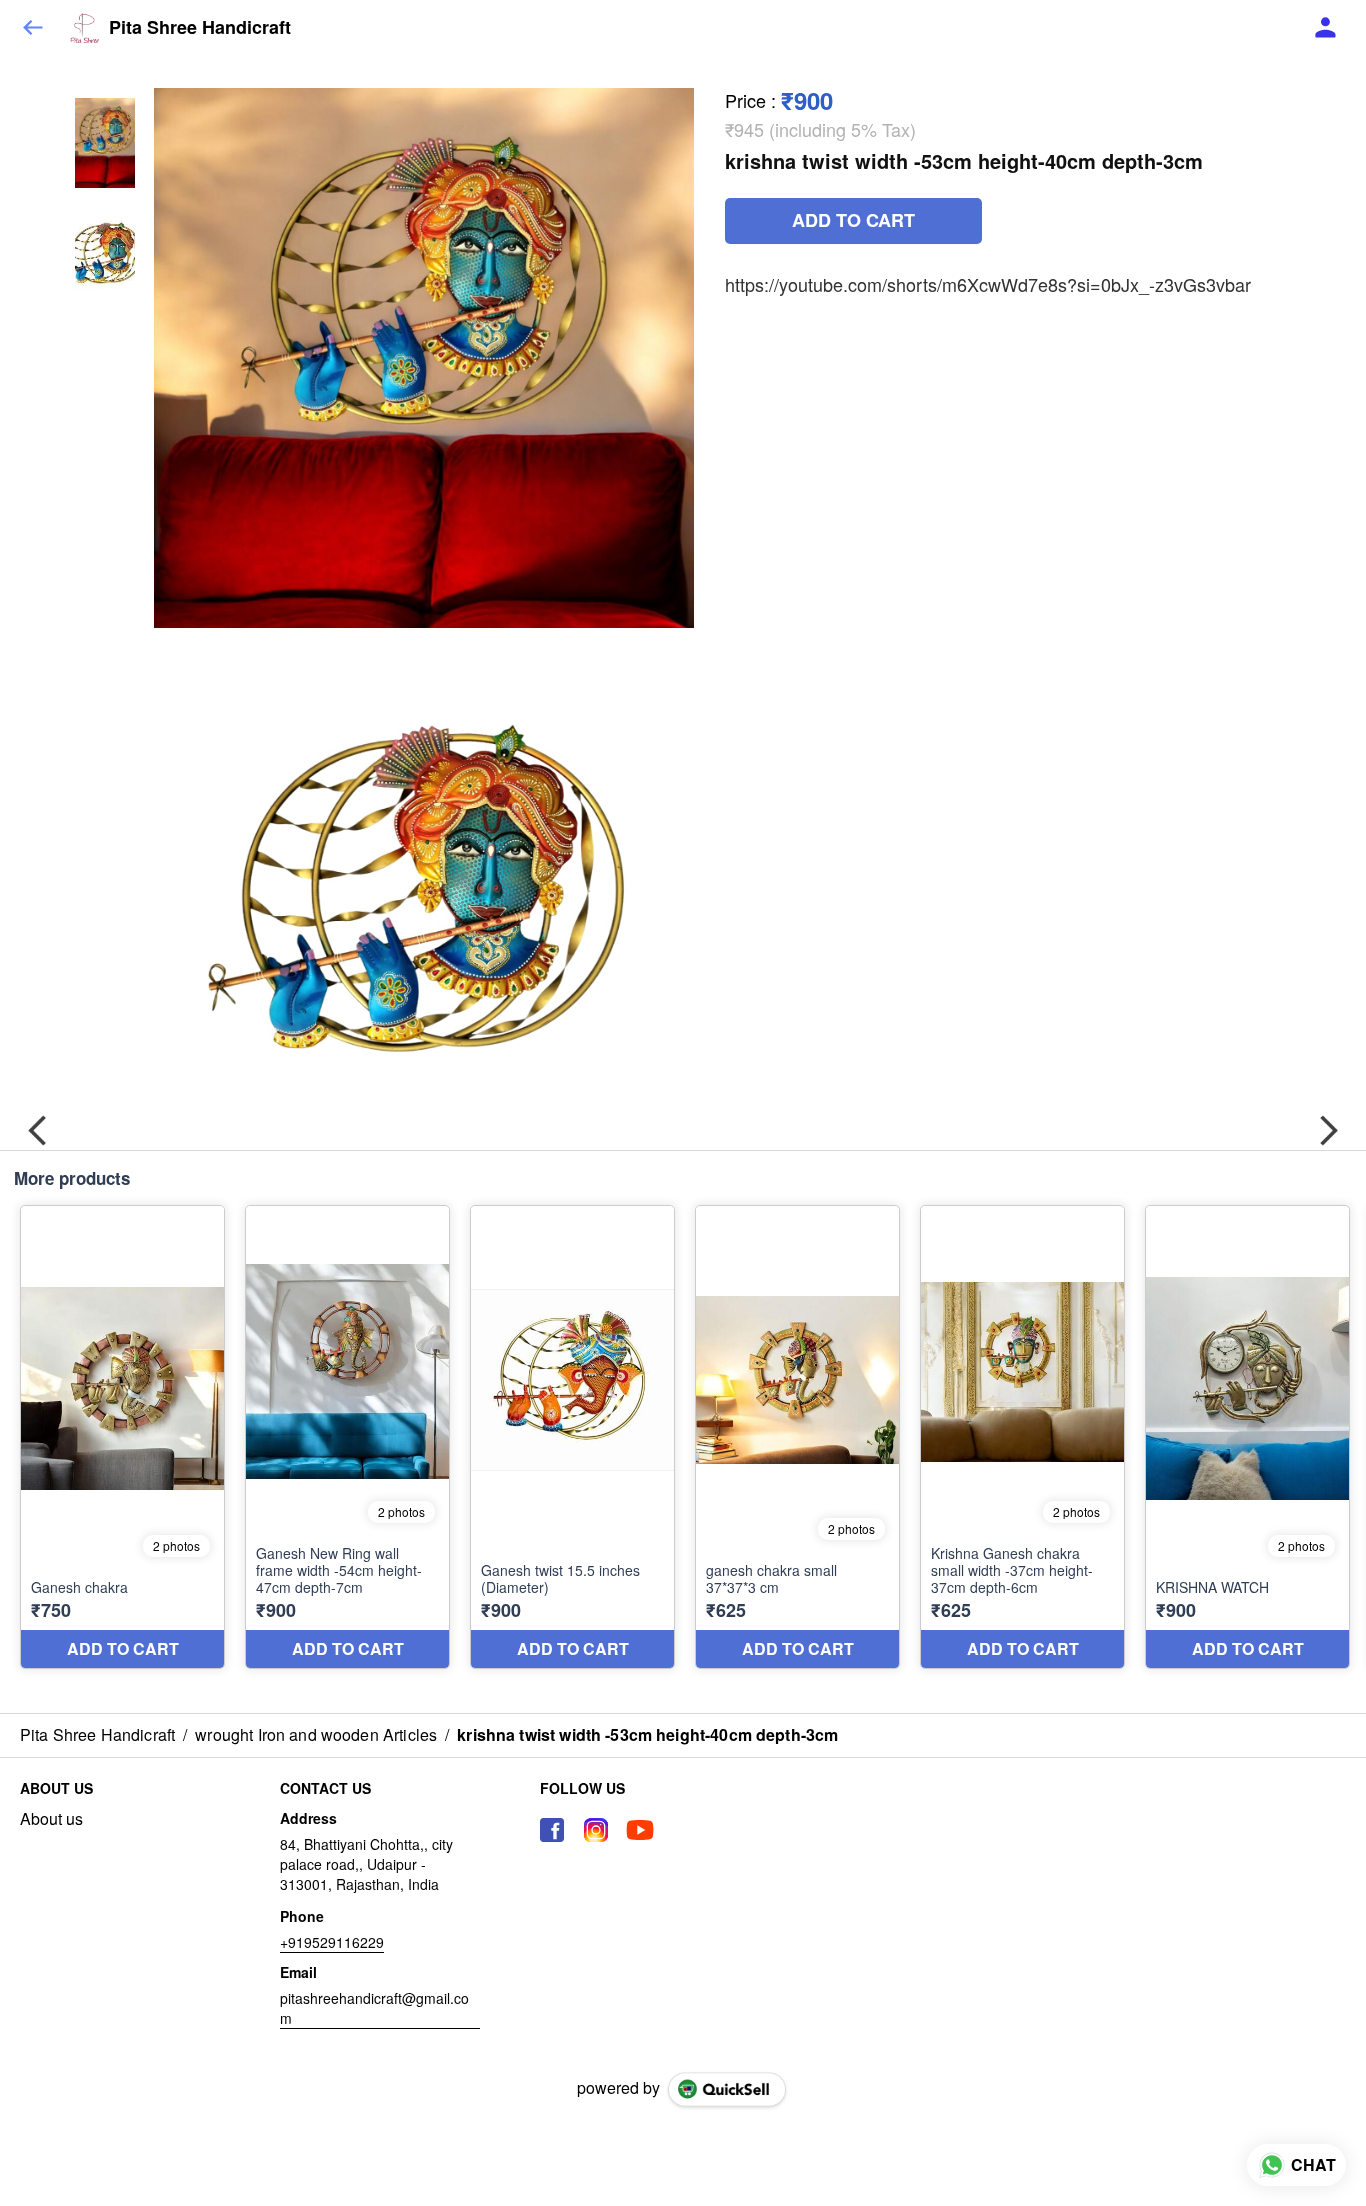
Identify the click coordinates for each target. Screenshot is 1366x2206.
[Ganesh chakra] (122, 1437)
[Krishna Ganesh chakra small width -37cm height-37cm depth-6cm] (1022, 1437)
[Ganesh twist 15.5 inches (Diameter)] (572, 1437)
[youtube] (640, 1830)
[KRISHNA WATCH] (1247, 1437)
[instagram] (596, 1830)
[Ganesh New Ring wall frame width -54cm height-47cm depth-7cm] (347, 1437)
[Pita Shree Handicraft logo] (84, 28)
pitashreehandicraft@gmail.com (374, 2008)
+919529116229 (332, 1942)
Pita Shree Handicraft (200, 28)
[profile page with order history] (1326, 28)
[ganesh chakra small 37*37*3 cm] (797, 1437)
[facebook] (552, 1830)
